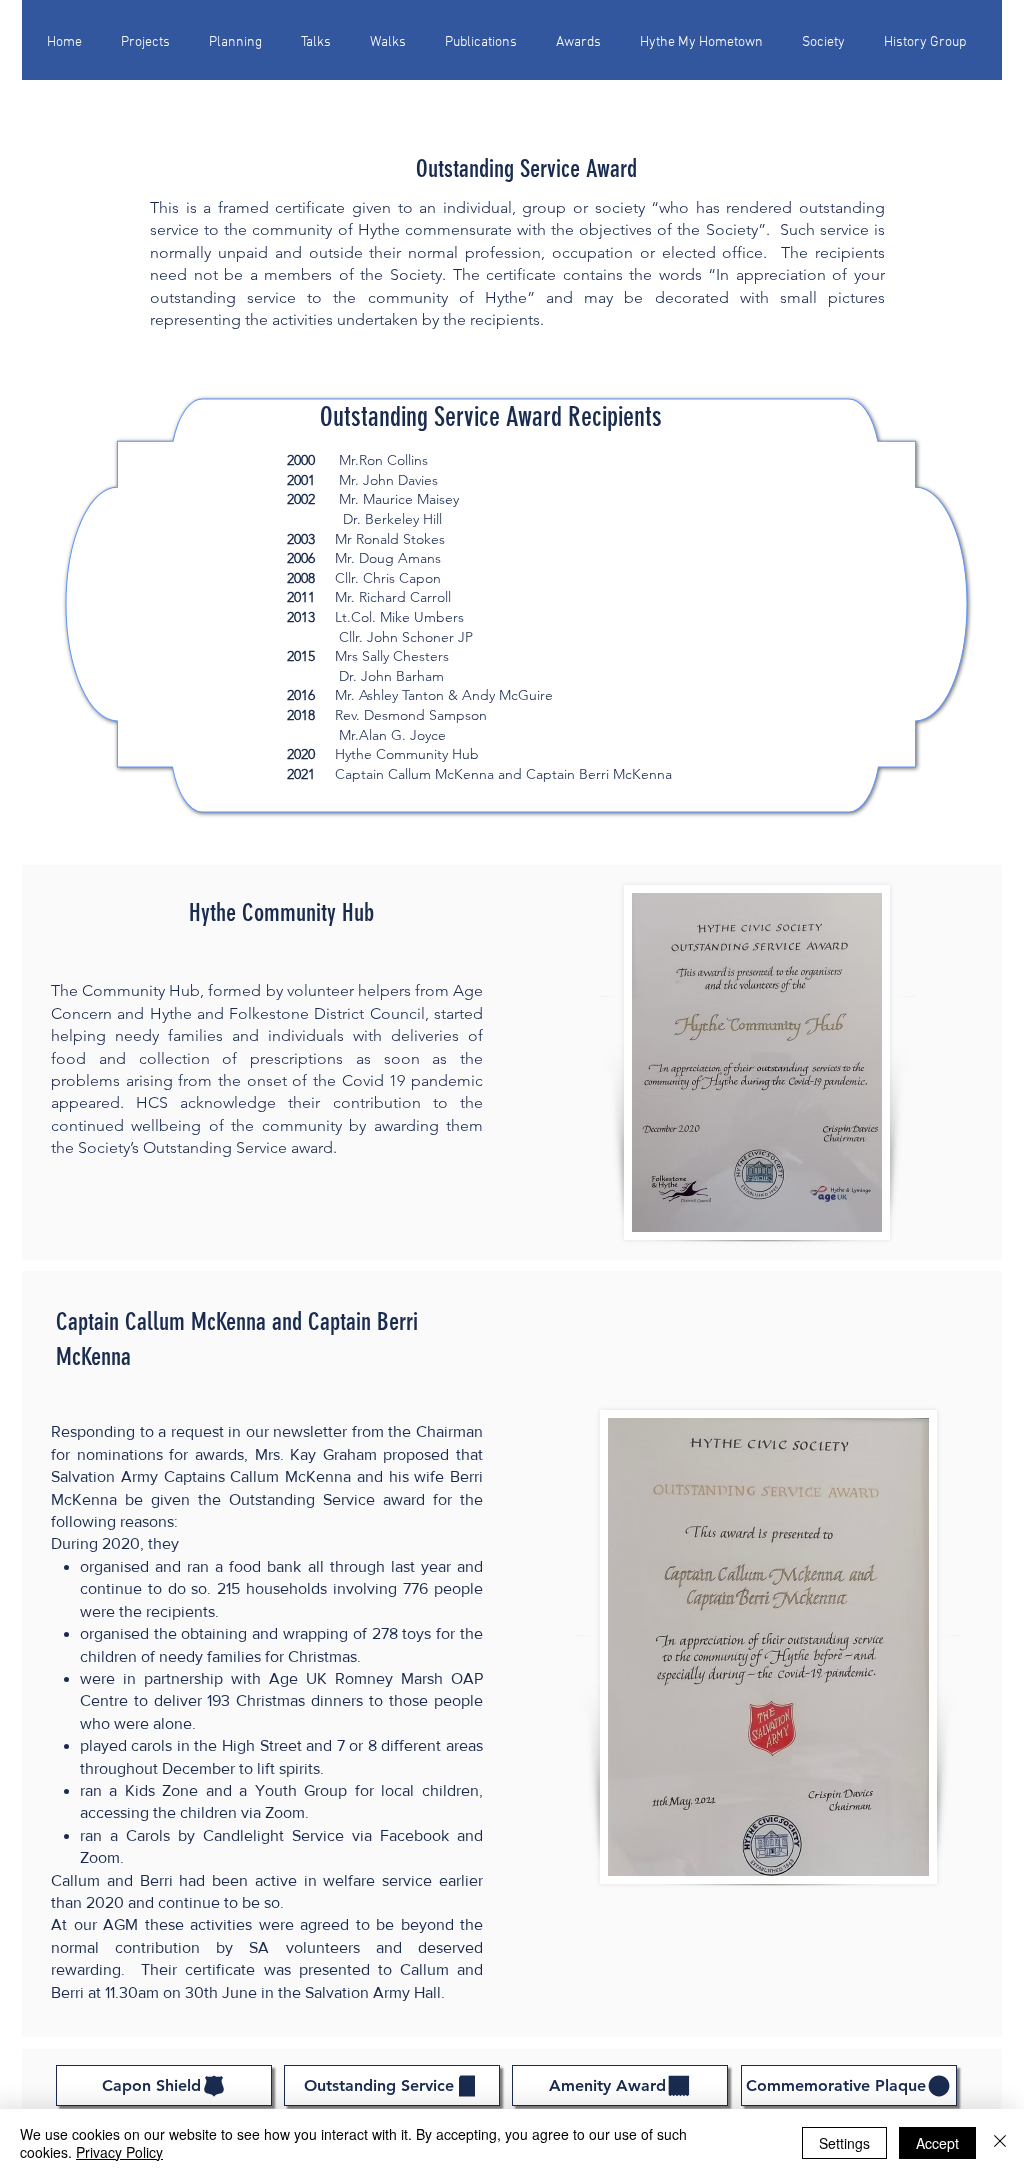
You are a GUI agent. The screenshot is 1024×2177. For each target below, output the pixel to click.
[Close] (1000, 2143)
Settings (844, 2143)
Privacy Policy (119, 2152)
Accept (937, 2143)
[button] (394, 34)
